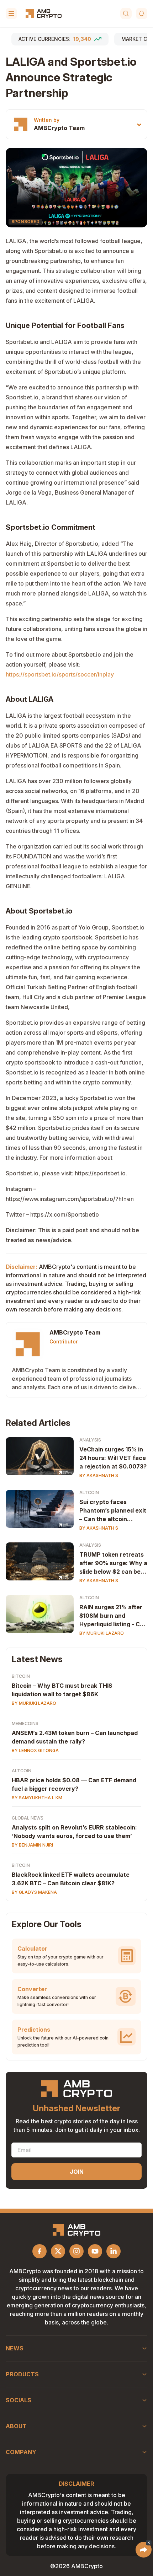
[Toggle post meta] (139, 125)
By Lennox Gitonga (35, 1750)
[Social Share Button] (144, 2550)
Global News (28, 1818)
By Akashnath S (99, 1475)
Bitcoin (21, 1676)
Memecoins (25, 1723)
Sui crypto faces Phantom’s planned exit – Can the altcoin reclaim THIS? (113, 1511)
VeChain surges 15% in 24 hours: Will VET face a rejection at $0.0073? (113, 1458)
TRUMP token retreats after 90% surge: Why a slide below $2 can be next (113, 1563)
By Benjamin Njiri (32, 1845)
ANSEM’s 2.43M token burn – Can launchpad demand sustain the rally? (75, 1737)
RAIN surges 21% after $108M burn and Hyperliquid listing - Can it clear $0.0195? (113, 1616)
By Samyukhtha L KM (37, 1798)
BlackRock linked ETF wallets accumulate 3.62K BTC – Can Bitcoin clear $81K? (71, 1879)
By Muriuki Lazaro (102, 1633)
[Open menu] (11, 14)
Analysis (90, 1440)
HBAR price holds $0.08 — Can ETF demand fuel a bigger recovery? (74, 1784)
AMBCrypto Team (59, 128)
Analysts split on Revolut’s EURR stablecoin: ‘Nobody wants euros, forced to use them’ (74, 1832)
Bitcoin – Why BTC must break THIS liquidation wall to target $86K (62, 1690)
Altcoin (89, 1492)
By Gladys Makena (34, 1892)
